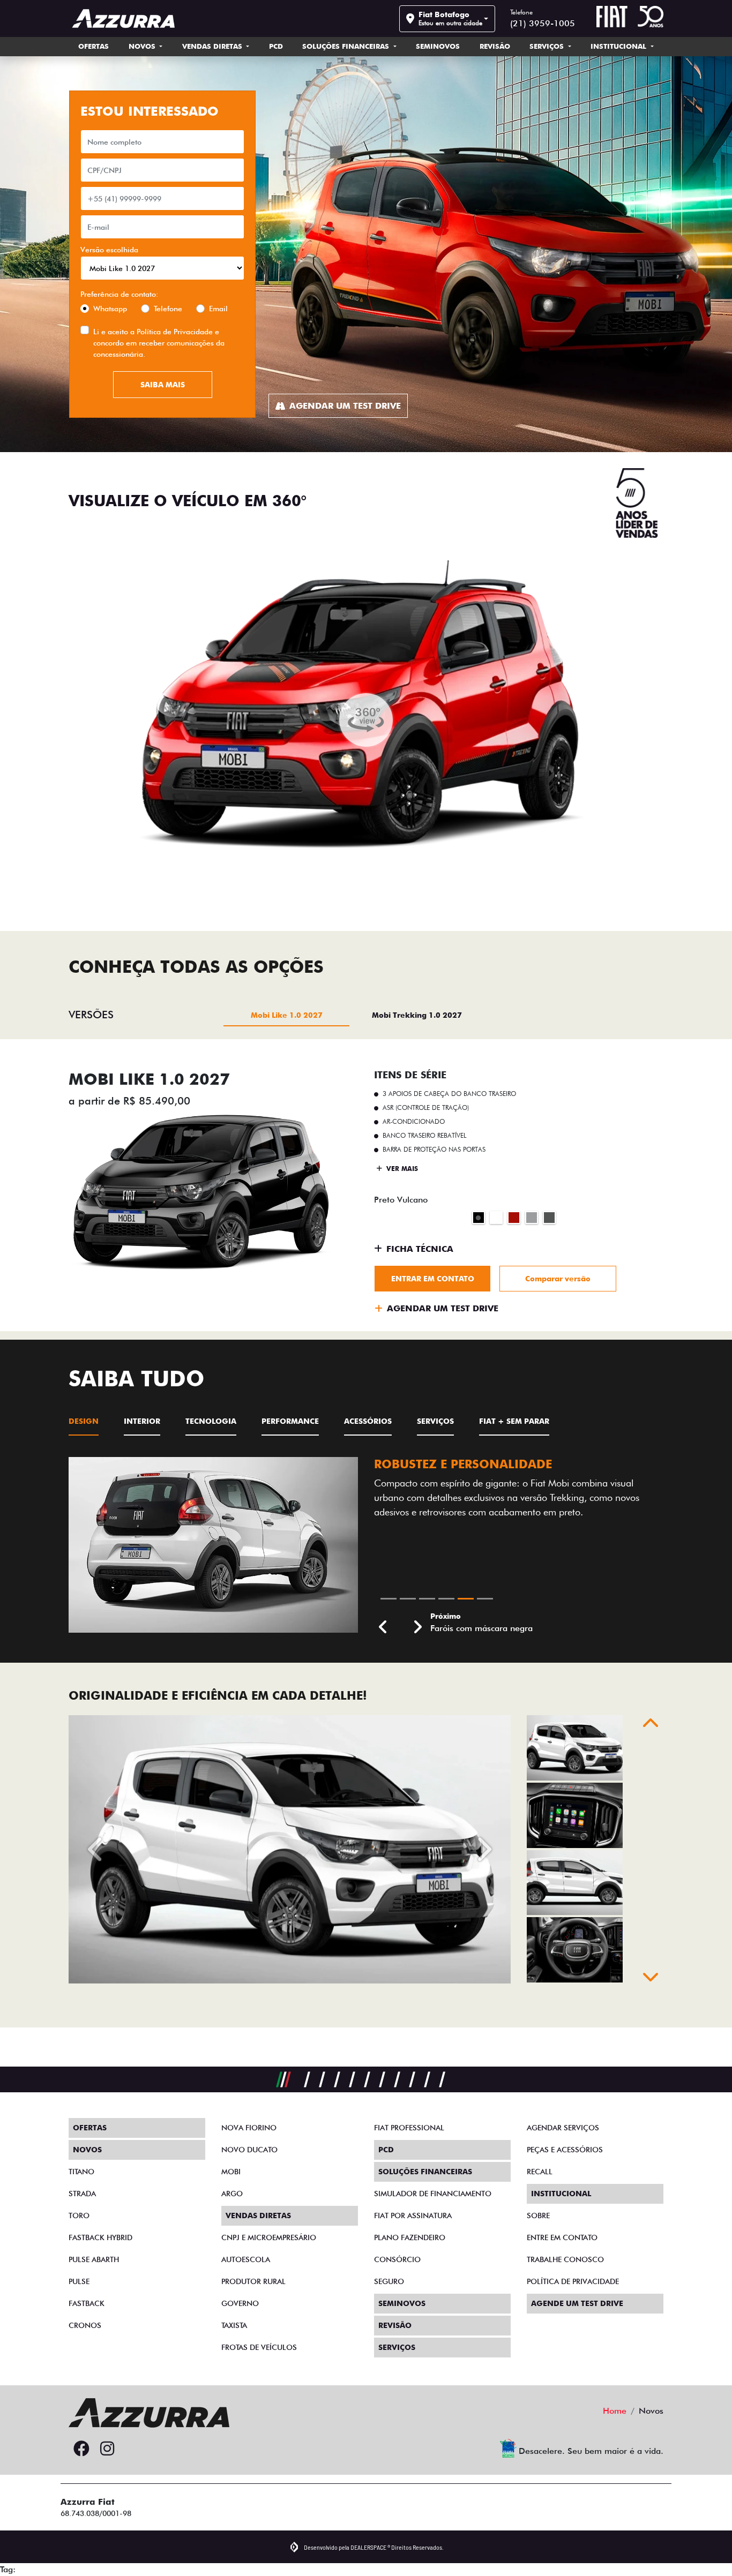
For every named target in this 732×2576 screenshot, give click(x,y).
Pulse (79, 2281)
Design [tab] (84, 1421)
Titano (81, 2172)
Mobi (231, 2172)
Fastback (87, 2303)
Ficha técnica (420, 1249)
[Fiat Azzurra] (124, 18)
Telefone (168, 309)
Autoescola (246, 2259)
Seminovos (438, 46)
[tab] (286, 1015)
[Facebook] (81, 2449)
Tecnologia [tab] (211, 1421)
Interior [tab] (142, 1421)
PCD (276, 46)
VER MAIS (401, 1169)
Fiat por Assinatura (413, 2215)
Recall (540, 2172)
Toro (79, 2215)
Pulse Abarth (94, 2259)
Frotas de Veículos (259, 2347)
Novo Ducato (249, 2150)
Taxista (234, 2325)
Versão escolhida (109, 250)
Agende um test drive (577, 2303)
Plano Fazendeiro (410, 2237)
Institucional (619, 46)
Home (615, 2411)
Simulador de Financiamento (433, 2194)
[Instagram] (107, 2449)
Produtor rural (253, 2281)
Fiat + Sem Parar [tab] (514, 1421)
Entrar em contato (433, 1279)
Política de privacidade (573, 2281)
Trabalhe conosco (565, 2259)
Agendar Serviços (563, 2128)
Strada (82, 2194)
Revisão (495, 46)
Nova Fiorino (249, 2128)
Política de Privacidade (175, 332)
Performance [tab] (290, 1421)
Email (218, 309)
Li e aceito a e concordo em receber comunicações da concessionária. (159, 343)
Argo (232, 2194)
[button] (383, 1666)
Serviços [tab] (435, 1421)
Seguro (389, 2281)
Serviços (548, 46)
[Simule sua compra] (133, 2449)
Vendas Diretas (213, 46)
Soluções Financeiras (347, 46)
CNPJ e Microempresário (269, 2237)
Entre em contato (562, 2237)
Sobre (538, 2215)
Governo (240, 2303)
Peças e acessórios (565, 2150)
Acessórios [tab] (368, 1421)
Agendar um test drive (345, 406)
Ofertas (94, 46)
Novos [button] (143, 46)
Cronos (85, 2325)
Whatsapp (110, 309)
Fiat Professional (409, 2128)
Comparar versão (558, 1279)
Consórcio (397, 2259)
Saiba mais (163, 385)
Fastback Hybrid (100, 2237)
